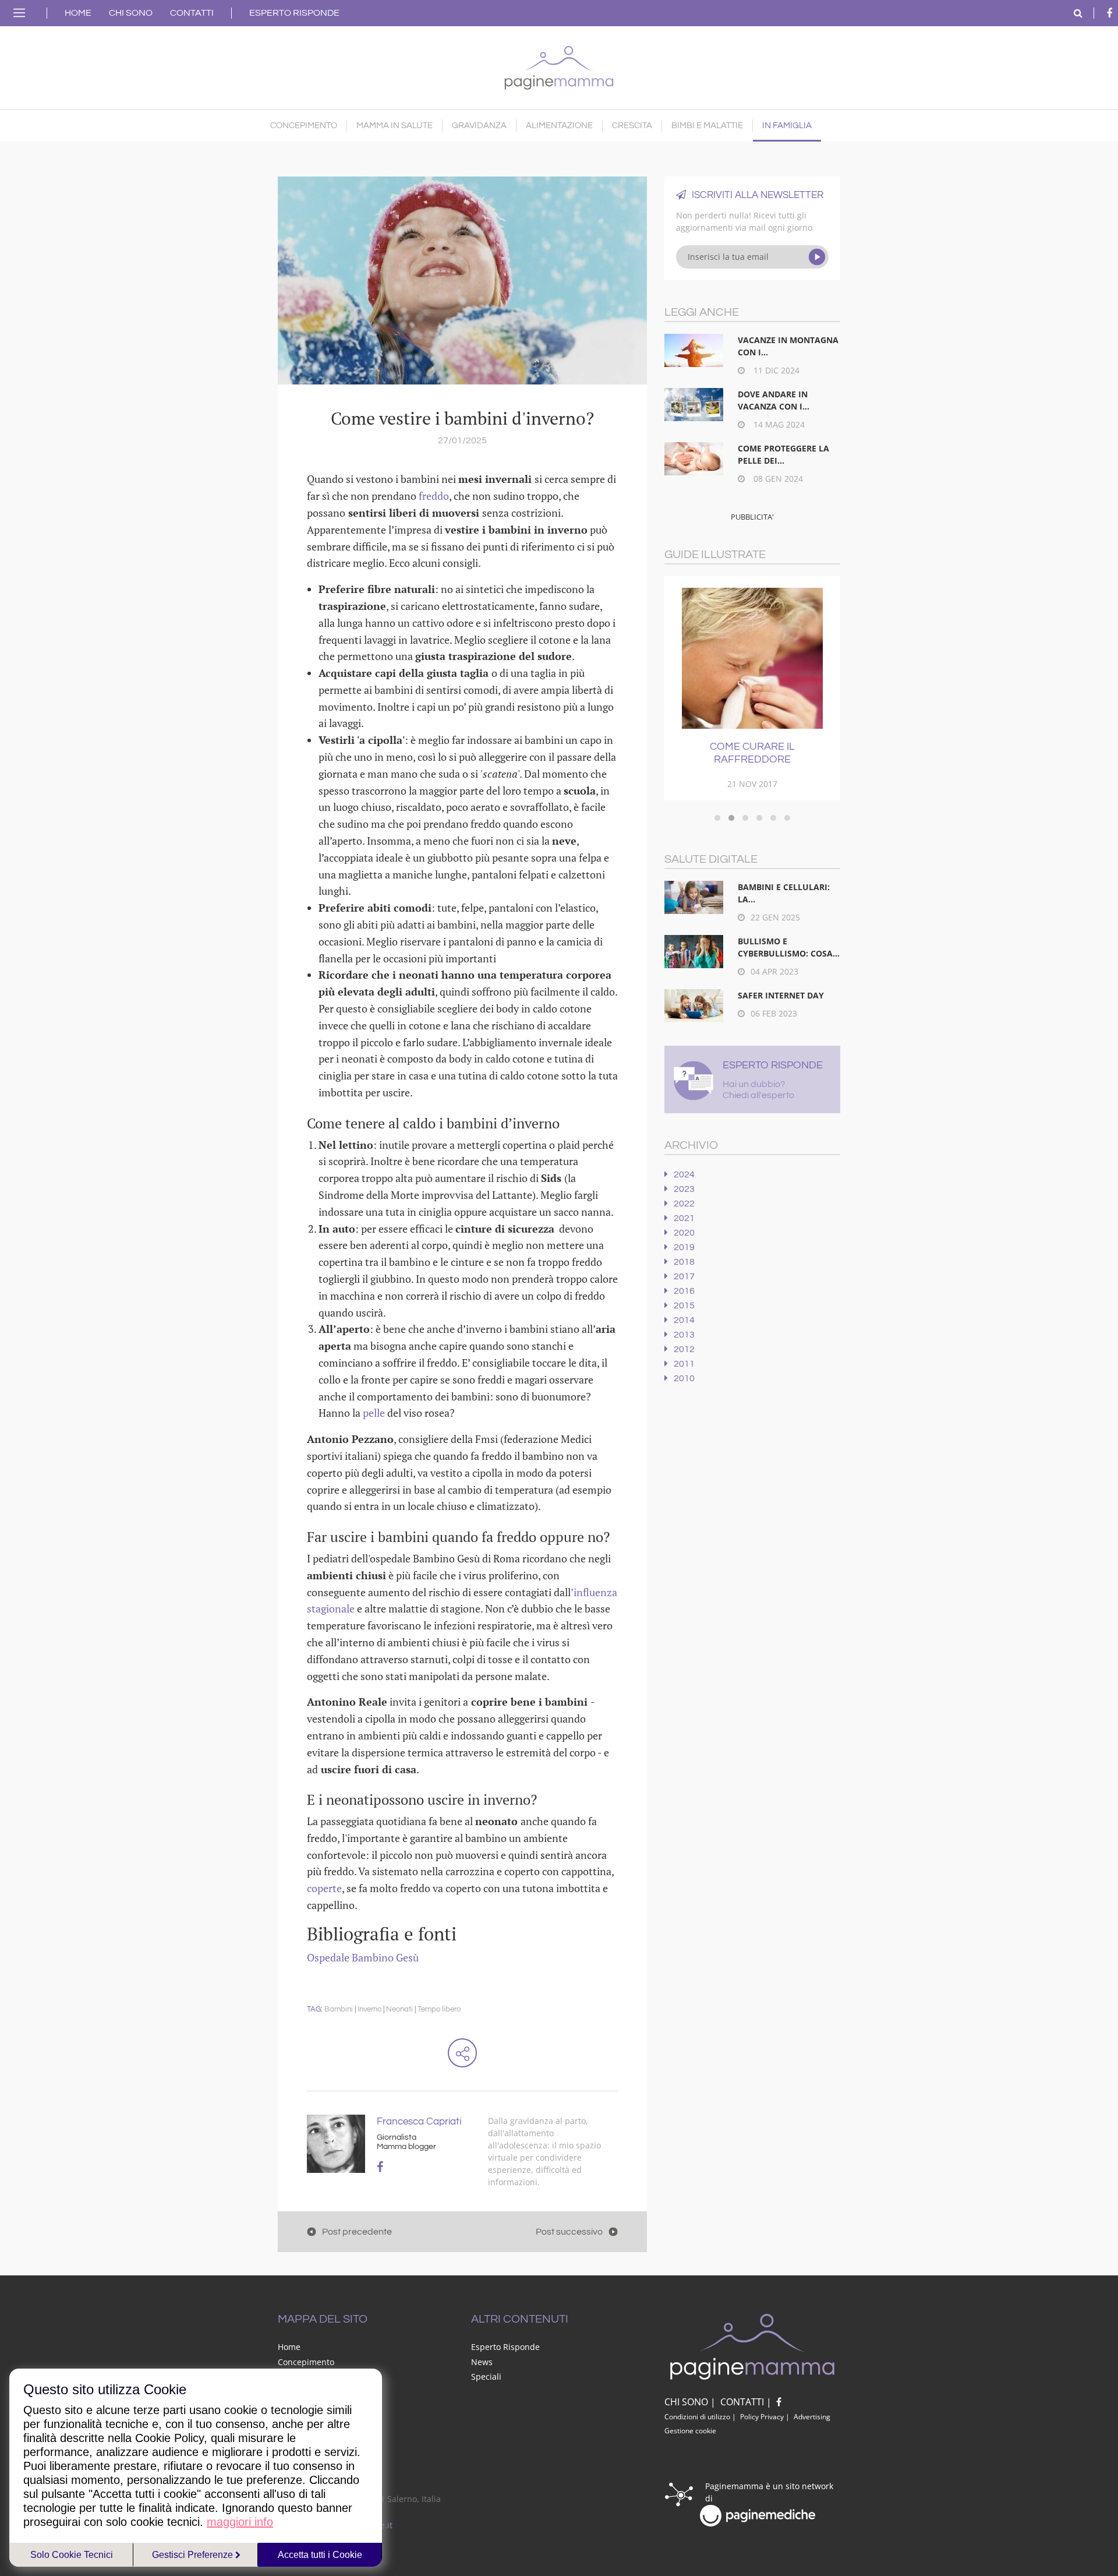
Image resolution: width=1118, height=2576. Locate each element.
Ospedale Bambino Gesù (363, 1957)
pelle (375, 1413)
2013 (684, 1335)
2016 (684, 1291)
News (482, 2362)
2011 (684, 1364)
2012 (684, 1349)
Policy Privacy (762, 2417)
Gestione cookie (690, 2431)
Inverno (369, 2009)
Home (78, 13)
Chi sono (131, 13)
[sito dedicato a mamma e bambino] (559, 65)
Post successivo (569, 2232)
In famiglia (787, 126)
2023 (684, 1189)
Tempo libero (439, 2009)
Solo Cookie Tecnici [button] (72, 2555)
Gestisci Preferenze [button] (194, 2555)
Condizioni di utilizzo (697, 2417)
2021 (684, 1218)
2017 (684, 1276)
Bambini (339, 2009)
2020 (684, 1233)
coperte (324, 1888)
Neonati (399, 2009)
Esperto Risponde (294, 13)
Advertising (812, 2417)
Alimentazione (559, 126)
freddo (434, 496)
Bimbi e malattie (707, 126)
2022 (684, 1204)
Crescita (632, 126)
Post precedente (357, 2232)
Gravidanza (479, 126)
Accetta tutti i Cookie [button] (320, 2555)
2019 (684, 1247)
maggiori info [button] (240, 2522)
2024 (684, 1174)
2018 (684, 1262)
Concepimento (304, 126)
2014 (684, 1320)
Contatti (192, 13)
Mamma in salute (395, 126)
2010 (684, 1378)
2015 (684, 1305)
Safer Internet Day (781, 995)
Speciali (486, 2376)
